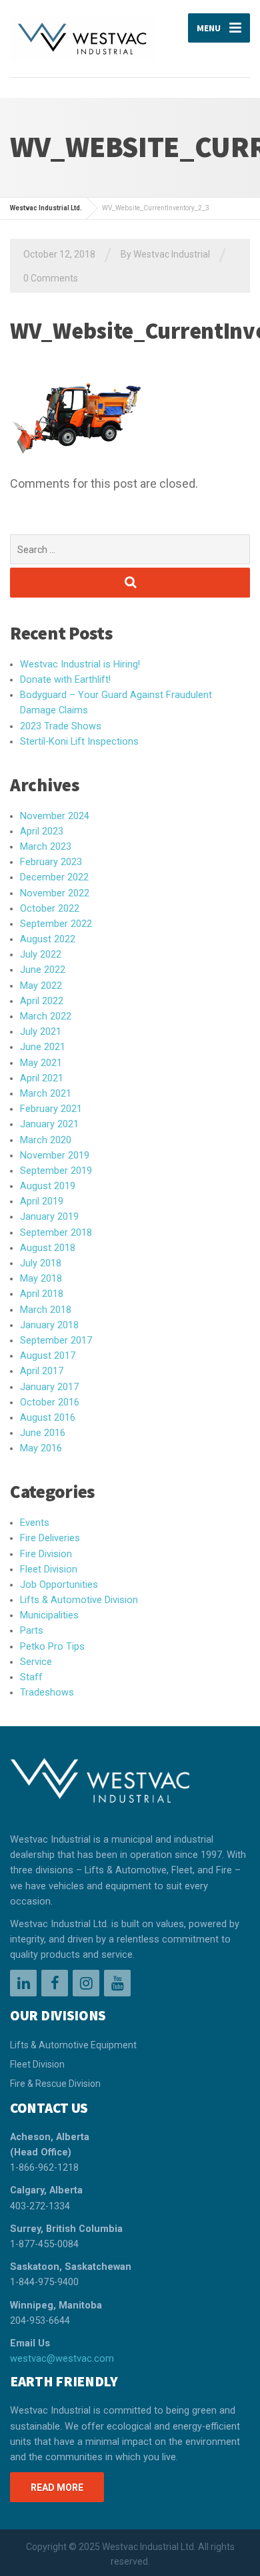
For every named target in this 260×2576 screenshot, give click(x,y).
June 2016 (43, 1433)
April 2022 (42, 1001)
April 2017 (42, 1371)
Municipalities (49, 1615)
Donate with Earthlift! (65, 680)
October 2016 (50, 1402)
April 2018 (42, 1294)
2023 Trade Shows (61, 726)
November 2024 (55, 816)
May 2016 (41, 1448)
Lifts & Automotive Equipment (73, 2045)
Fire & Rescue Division (55, 2084)
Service (36, 1662)
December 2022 (54, 877)
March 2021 (46, 1094)
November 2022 (55, 893)
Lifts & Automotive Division (79, 1600)
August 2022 (48, 939)
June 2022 (43, 970)
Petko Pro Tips (52, 1647)
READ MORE (57, 2487)
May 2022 (41, 986)
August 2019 (48, 1186)
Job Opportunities (59, 1585)
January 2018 (49, 1325)
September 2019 (56, 1171)
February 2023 (51, 862)
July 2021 (41, 1032)
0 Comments (51, 278)
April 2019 (42, 1201)
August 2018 (48, 1248)
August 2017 (48, 1356)
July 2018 (41, 1263)
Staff (31, 1677)
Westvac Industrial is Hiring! (80, 664)
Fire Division (46, 1554)
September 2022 (56, 924)
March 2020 (46, 1140)
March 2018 (46, 1310)
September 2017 (56, 1341)
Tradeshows (47, 1693)
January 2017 (49, 1387)
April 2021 (42, 1078)
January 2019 (49, 1217)
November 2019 (55, 1156)
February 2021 (51, 1109)
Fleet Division (49, 1569)
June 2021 (43, 1047)
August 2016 (48, 1418)
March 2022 (46, 1016)
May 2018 (41, 1279)
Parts (32, 1631)
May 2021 (41, 1063)
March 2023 (46, 847)
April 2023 (42, 831)
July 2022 (41, 955)
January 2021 (49, 1124)
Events (35, 1523)
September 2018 (56, 1233)
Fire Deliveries (50, 1538)
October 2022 (50, 909)
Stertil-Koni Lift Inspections (79, 742)
